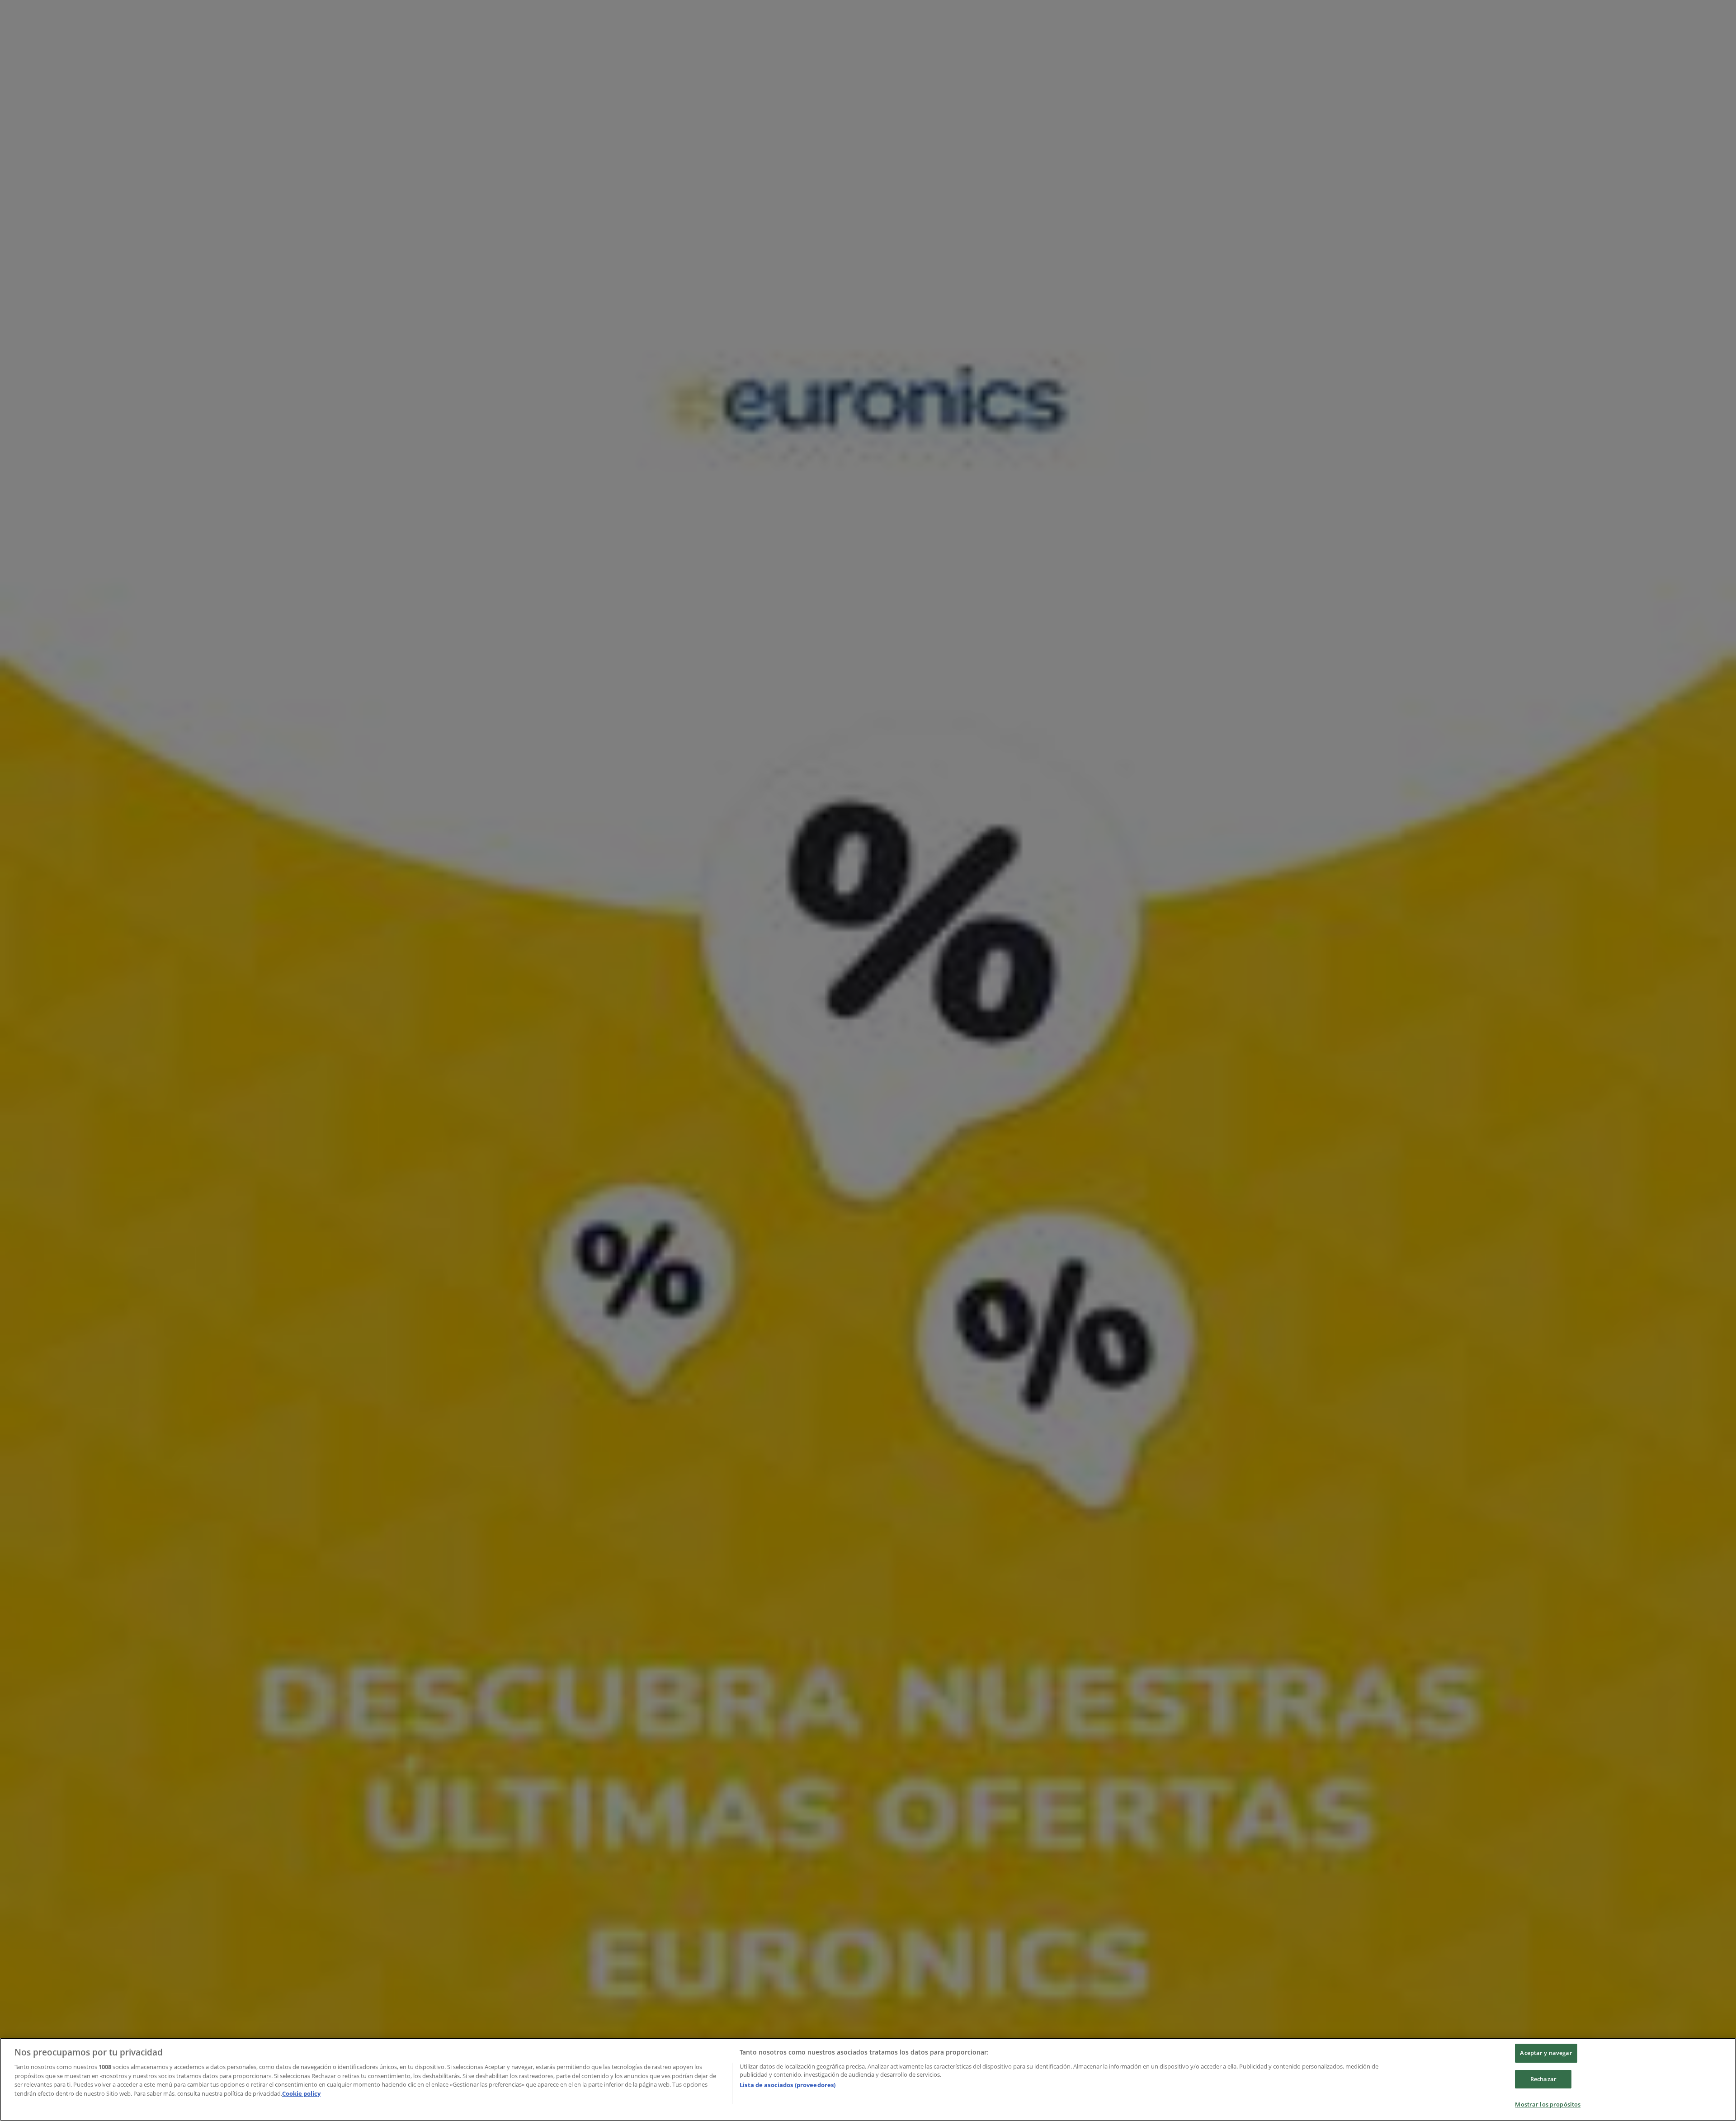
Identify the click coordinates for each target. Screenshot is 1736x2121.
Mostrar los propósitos (1548, 2104)
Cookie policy (301, 2093)
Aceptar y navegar (1546, 2053)
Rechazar (1543, 2079)
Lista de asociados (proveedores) (788, 2085)
